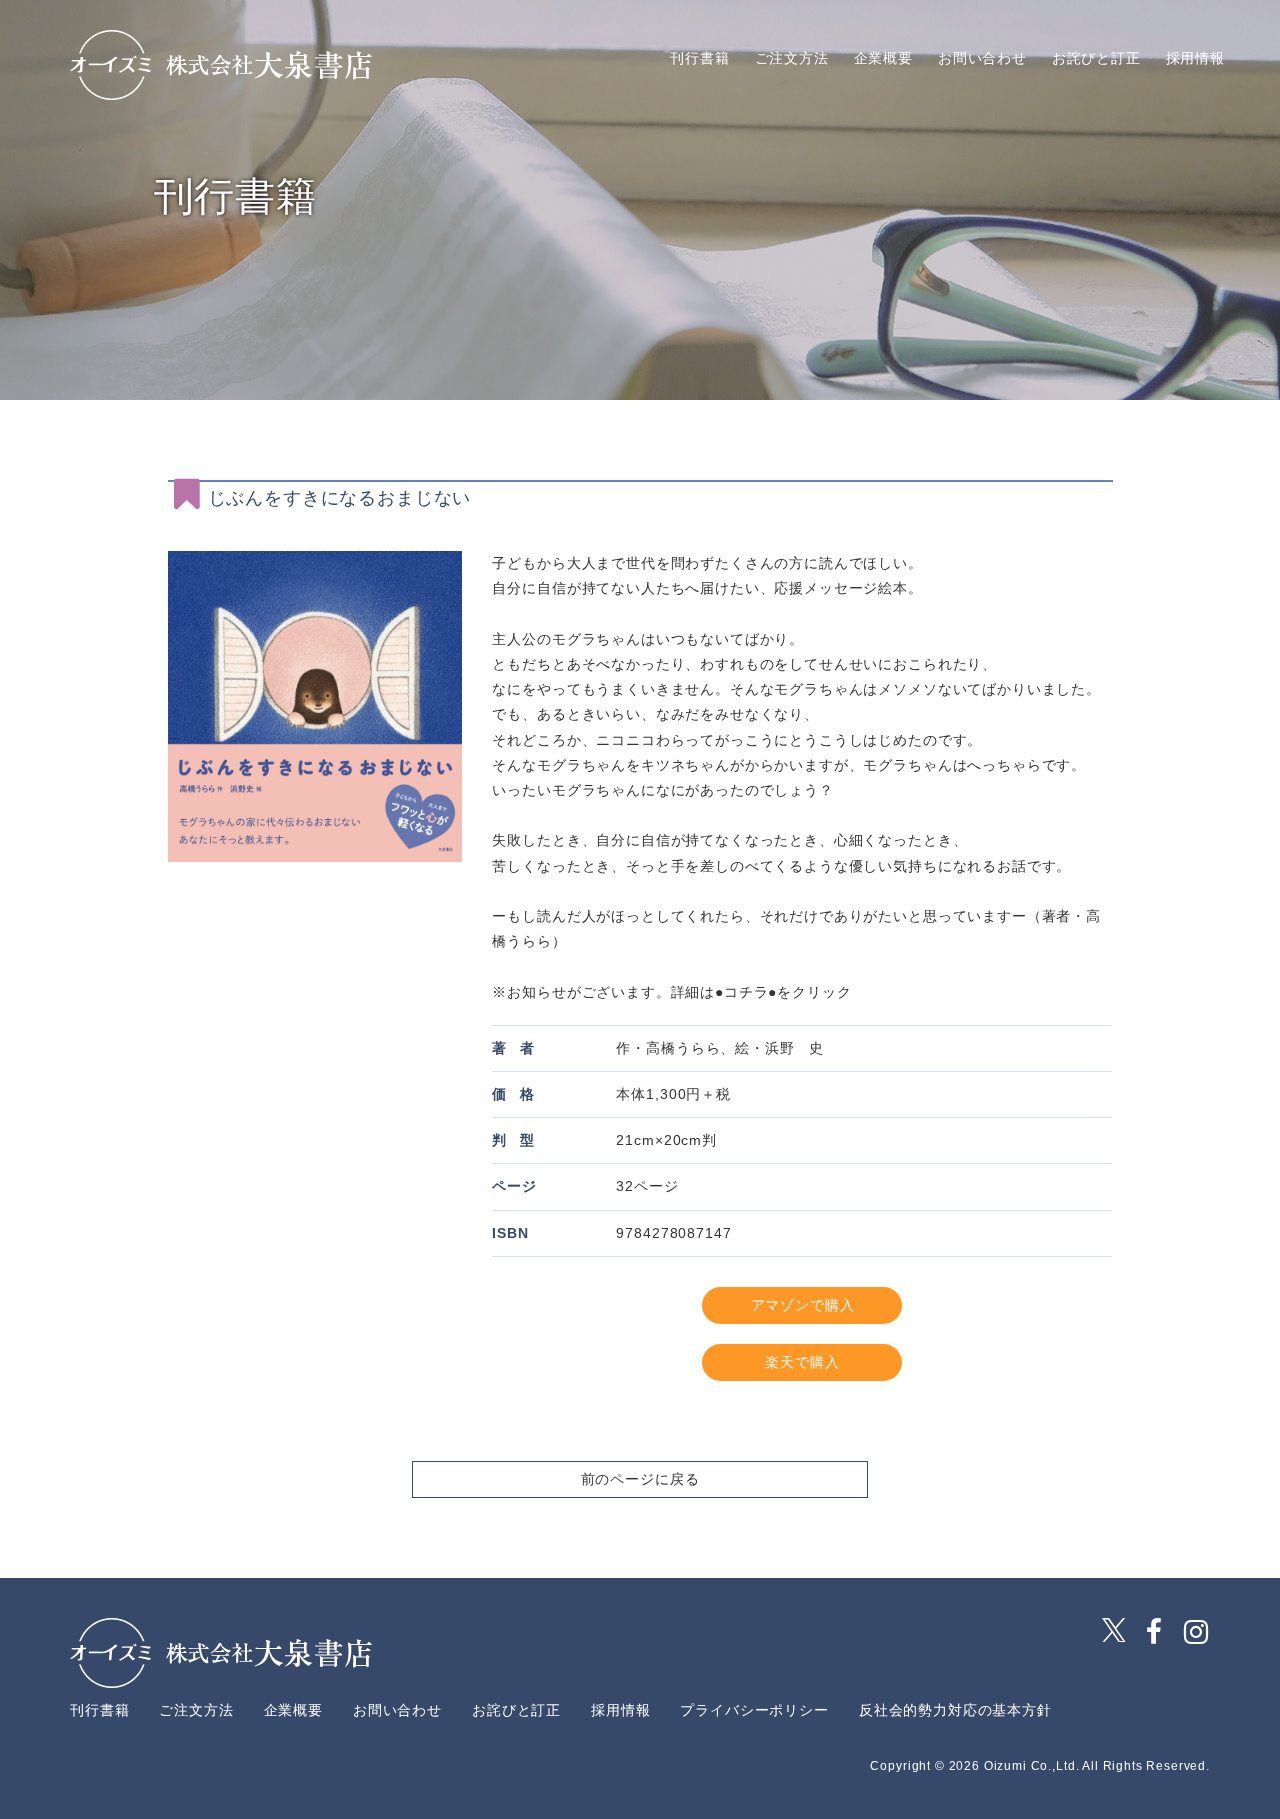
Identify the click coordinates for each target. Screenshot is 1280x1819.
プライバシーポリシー (754, 1710)
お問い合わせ (982, 58)
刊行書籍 (699, 58)
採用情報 (1195, 58)
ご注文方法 (792, 58)
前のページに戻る (640, 1479)
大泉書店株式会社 (221, 65)
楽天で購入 (802, 1362)
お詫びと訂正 (1096, 58)
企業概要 (883, 58)
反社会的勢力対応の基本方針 (955, 1710)
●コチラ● (746, 992)
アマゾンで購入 (803, 1305)
